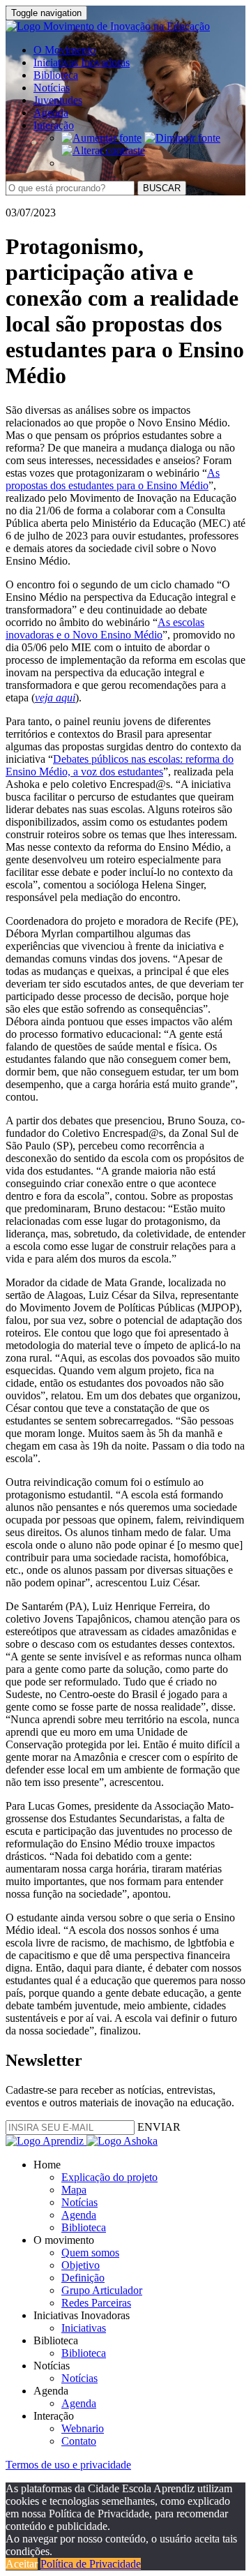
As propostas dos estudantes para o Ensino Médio (113, 479)
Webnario (83, 2428)
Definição (83, 2278)
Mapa (74, 2190)
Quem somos (90, 2253)
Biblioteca (56, 75)
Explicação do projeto (109, 2177)
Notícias (52, 88)
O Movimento (64, 50)
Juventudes (58, 100)
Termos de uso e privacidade (68, 2465)
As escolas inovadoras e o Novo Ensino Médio (105, 628)
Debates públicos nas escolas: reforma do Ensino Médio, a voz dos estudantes (120, 765)
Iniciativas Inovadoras (82, 62)
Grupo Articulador (102, 2290)
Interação (54, 125)
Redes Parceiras (96, 2303)
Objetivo (81, 2265)
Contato (79, 2441)
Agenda (51, 113)
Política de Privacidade (91, 2564)
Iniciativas (84, 2328)
